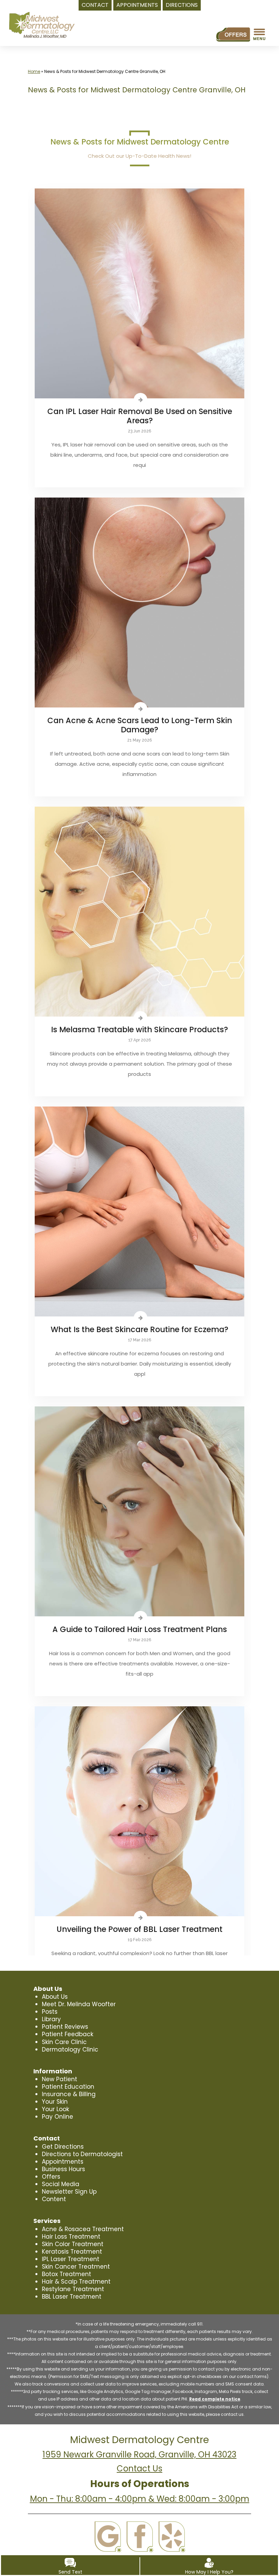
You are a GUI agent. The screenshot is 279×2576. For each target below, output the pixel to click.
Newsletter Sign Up (69, 2192)
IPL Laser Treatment (71, 2259)
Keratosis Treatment (72, 2252)
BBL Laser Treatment (72, 2297)
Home (34, 71)
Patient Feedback (68, 2034)
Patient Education (68, 2087)
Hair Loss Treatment (71, 2237)
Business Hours (63, 2169)
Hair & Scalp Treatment (76, 2282)
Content (54, 2199)
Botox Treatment (67, 2274)
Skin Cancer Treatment (76, 2267)
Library (51, 2019)
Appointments (63, 2162)
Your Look (55, 2109)
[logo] (42, 25)
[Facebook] (140, 2537)
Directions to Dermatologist (82, 2154)
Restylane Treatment (73, 2289)
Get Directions (63, 2147)
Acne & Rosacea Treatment (83, 2229)
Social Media (61, 2184)
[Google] (108, 2537)
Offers (51, 2177)
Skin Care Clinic (64, 2042)
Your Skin (55, 2102)
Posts (50, 2012)
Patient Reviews (65, 2027)
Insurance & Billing (69, 2094)
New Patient (60, 2079)
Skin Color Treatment (73, 2244)
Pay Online (58, 2117)
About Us (55, 1997)
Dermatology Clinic (70, 2049)
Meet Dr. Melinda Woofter (79, 2004)
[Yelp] (172, 2537)
